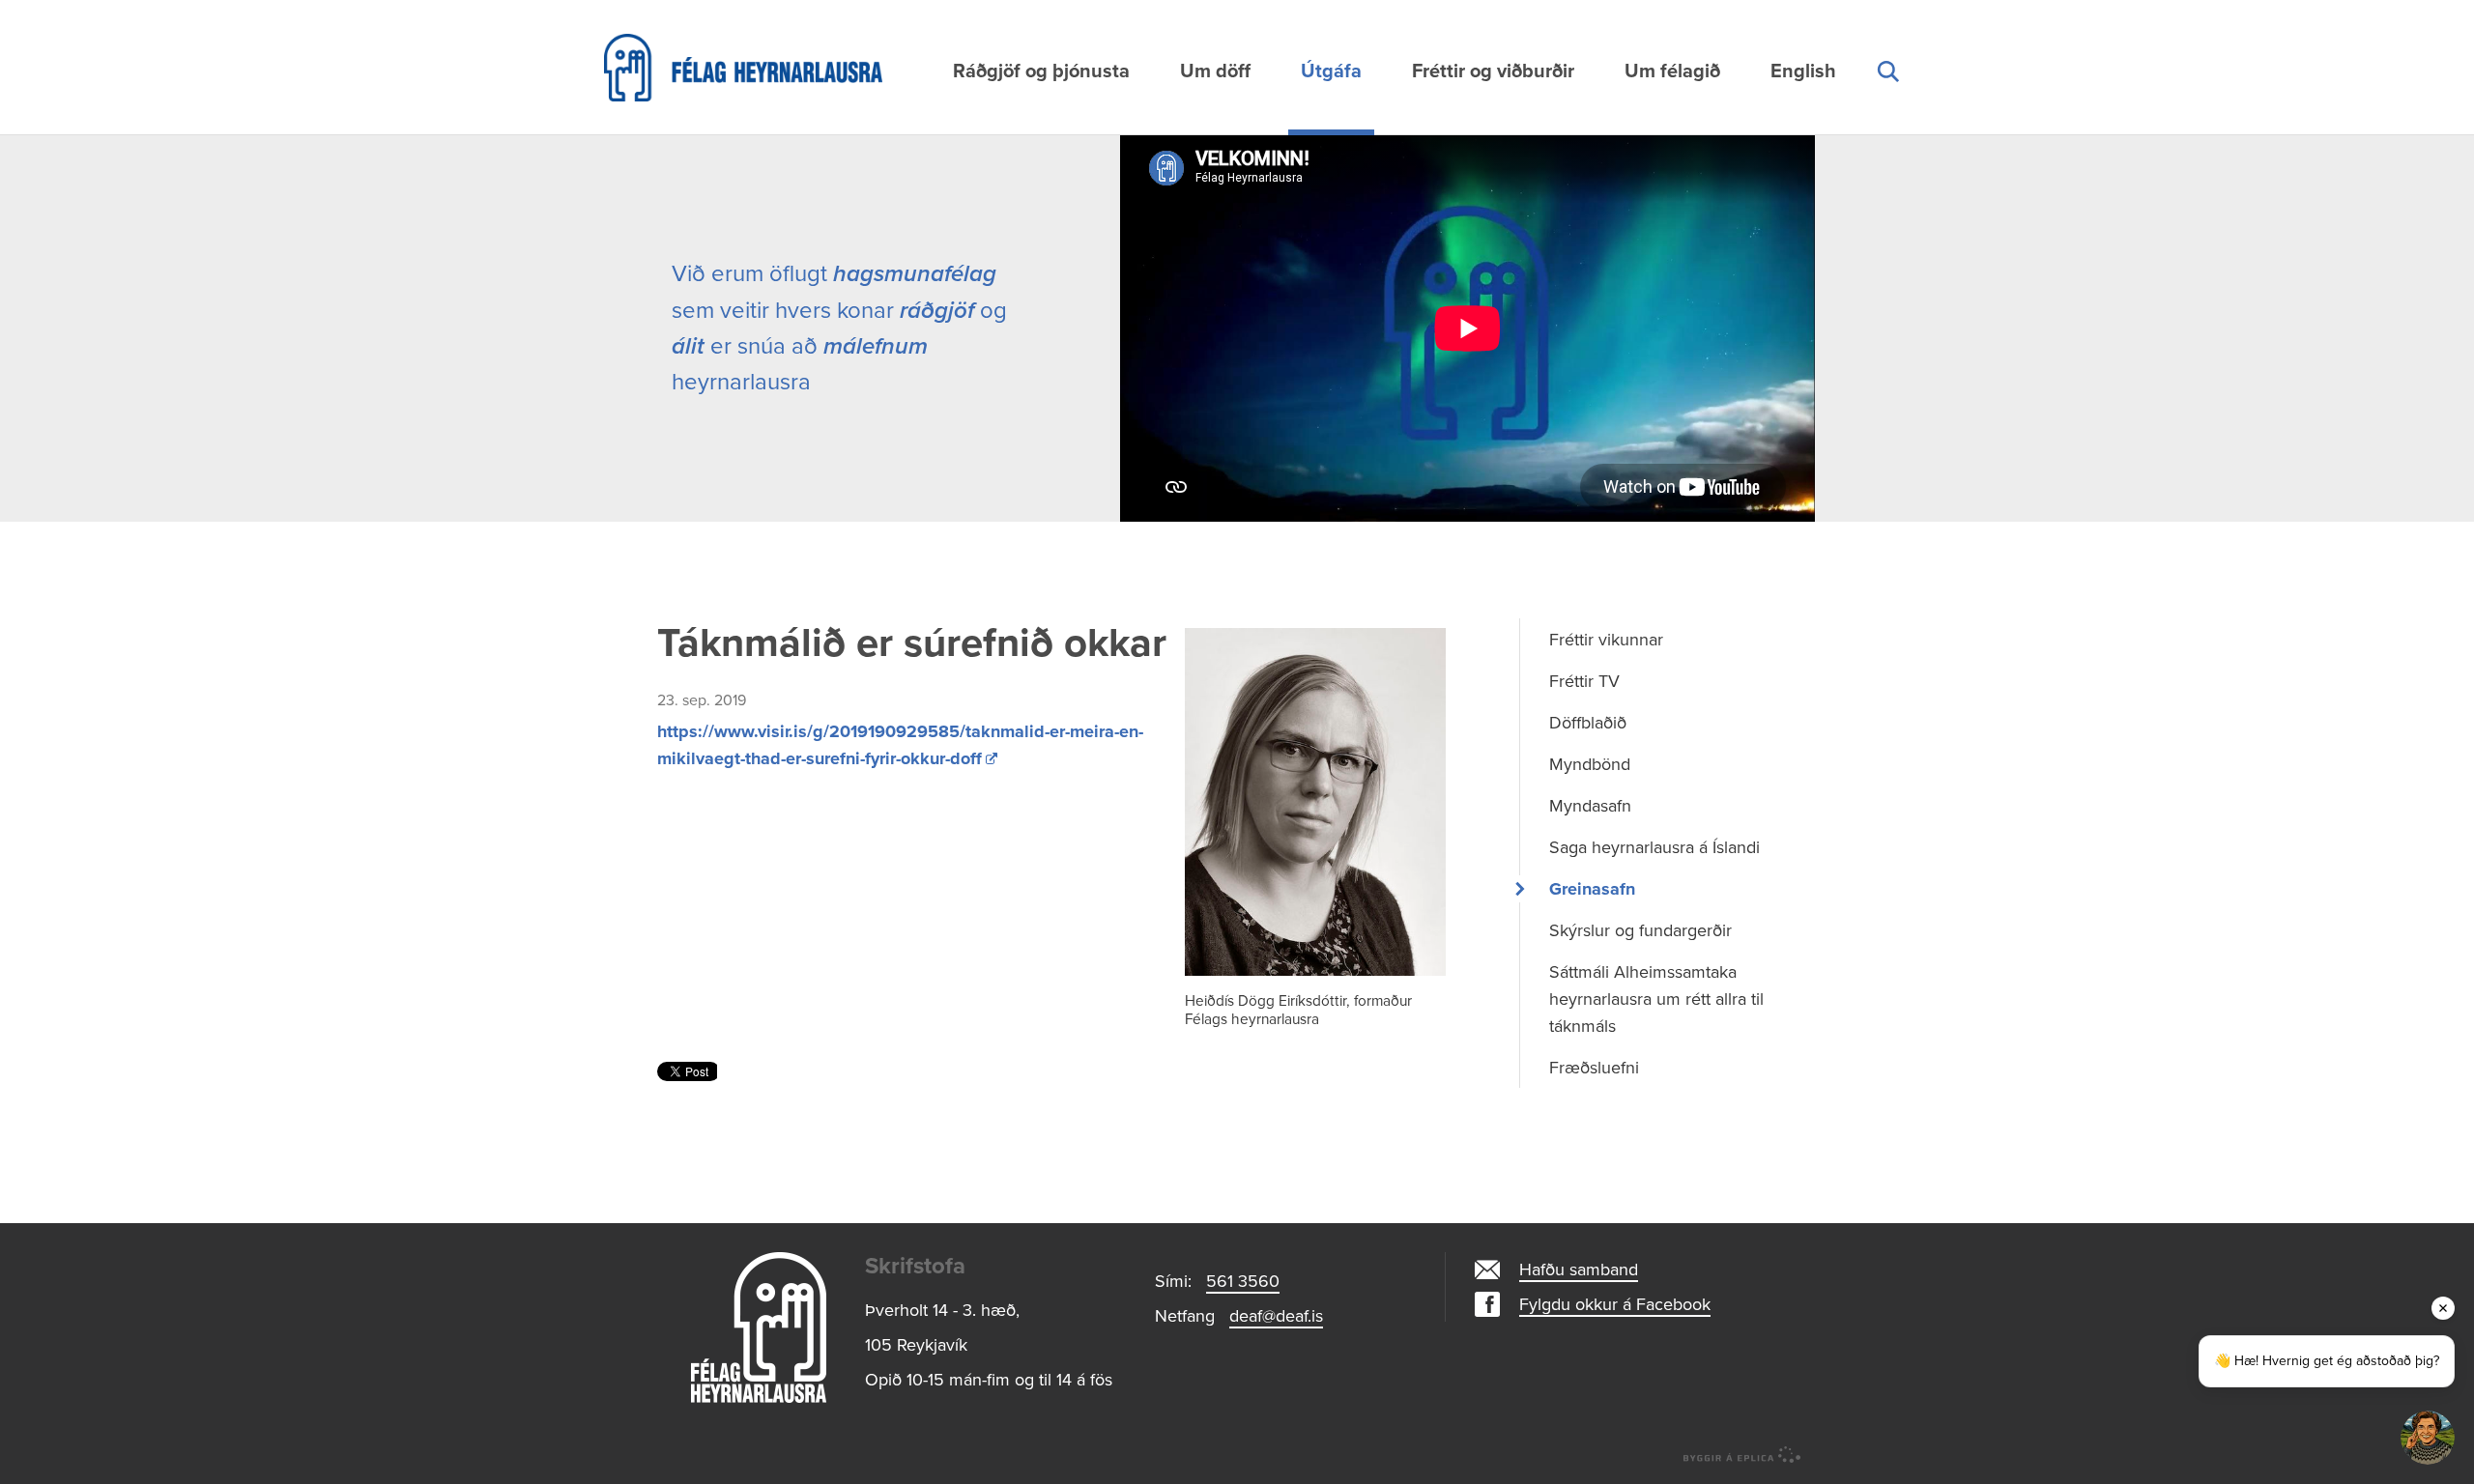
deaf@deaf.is (1276, 1316)
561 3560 (1243, 1281)
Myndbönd (1590, 764)
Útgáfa (1331, 71)
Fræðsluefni (1594, 1068)
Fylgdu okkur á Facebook (1615, 1304)
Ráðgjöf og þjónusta (1041, 71)
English (1803, 71)
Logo (759, 1327)
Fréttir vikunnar (1606, 640)
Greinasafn (1592, 889)
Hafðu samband (1579, 1270)
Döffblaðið (1588, 723)
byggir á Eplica (1742, 1455)
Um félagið (1672, 71)
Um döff (1215, 71)
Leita (1887, 94)
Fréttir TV (1584, 681)
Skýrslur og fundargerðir (1640, 930)
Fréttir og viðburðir (1493, 71)
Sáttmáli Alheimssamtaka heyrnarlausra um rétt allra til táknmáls (1656, 999)
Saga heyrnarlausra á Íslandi (1654, 847)
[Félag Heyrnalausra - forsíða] (797, 68)
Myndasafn (1590, 806)
